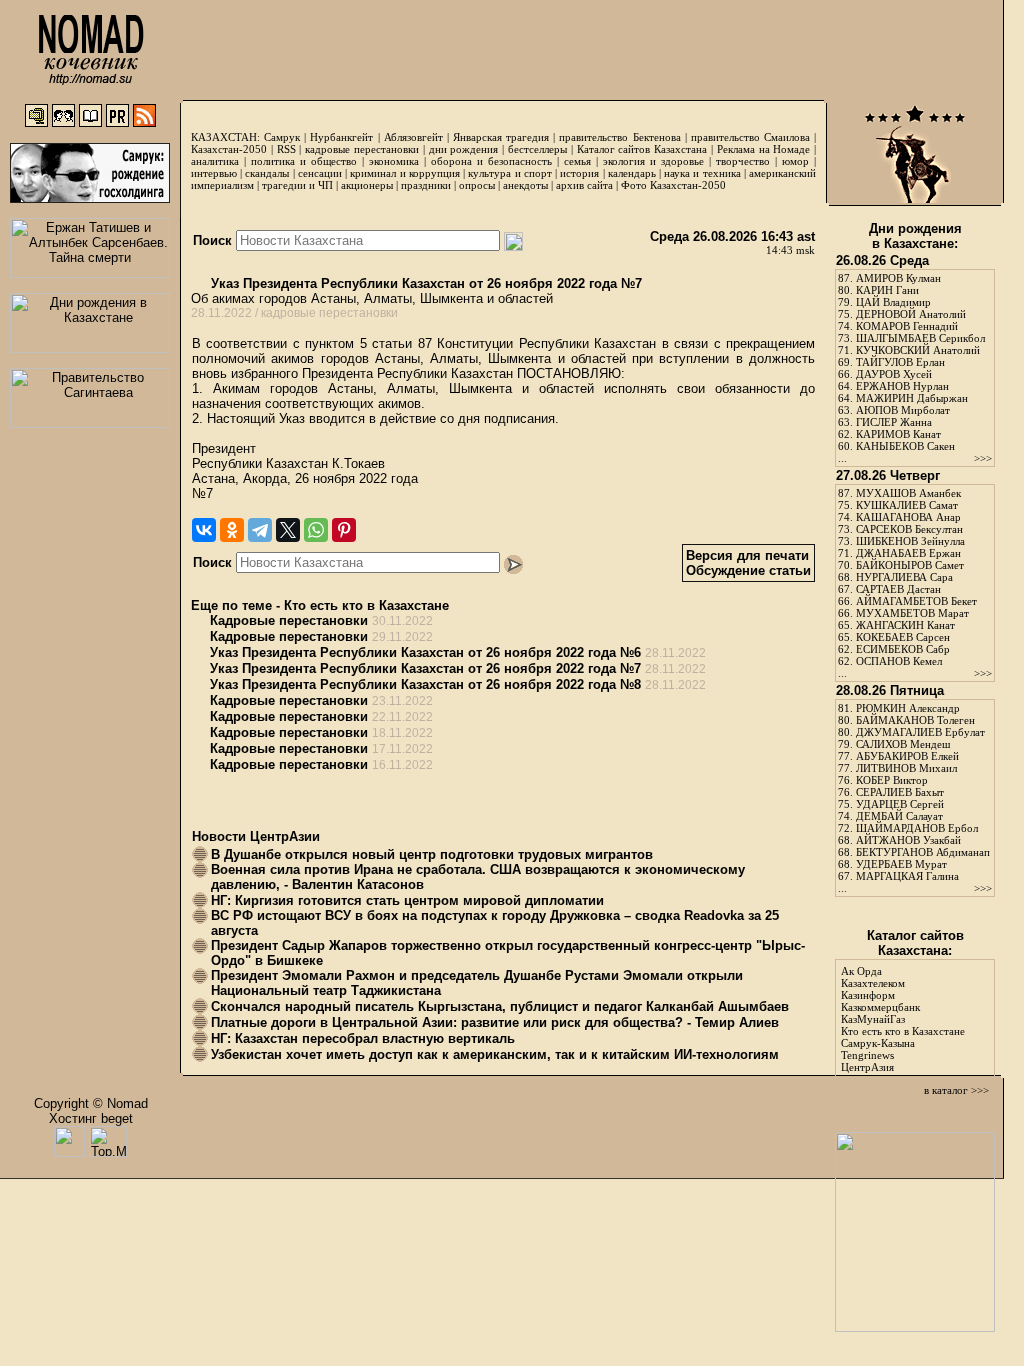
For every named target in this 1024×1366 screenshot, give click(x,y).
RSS (286, 149)
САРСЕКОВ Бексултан (909, 529)
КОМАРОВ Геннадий (907, 326)
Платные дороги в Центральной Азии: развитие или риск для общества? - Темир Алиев (495, 1022)
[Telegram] (260, 530)
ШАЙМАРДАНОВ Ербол (917, 828)
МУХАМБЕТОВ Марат (912, 613)
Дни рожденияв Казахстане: (915, 236)
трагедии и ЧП (297, 185)
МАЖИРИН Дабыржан (912, 398)
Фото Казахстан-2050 (673, 185)
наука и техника (702, 173)
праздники (426, 185)
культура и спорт (509, 173)
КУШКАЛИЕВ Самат (907, 505)
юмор (795, 161)
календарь (632, 173)
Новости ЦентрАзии (256, 836)
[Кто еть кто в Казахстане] (915, 1327)
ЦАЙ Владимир (893, 302)
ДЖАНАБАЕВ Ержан (908, 553)
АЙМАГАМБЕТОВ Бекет (916, 601)
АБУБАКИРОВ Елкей (907, 756)
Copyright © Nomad (91, 1103)
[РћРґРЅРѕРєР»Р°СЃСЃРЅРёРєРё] (232, 530)
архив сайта (584, 185)
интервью (214, 173)
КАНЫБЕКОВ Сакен (905, 446)
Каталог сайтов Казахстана (642, 149)
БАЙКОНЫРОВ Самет (910, 565)
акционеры (367, 185)
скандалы (267, 173)
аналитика (215, 161)
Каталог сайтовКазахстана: (915, 943)
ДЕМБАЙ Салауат (899, 816)
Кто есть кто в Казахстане (366, 605)
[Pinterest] (344, 530)
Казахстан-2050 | (234, 149)
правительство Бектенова (619, 137)
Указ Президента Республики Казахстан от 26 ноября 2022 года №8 (425, 684)
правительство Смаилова (750, 137)
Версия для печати (747, 555)
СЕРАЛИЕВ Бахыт (900, 792)
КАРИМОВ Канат (898, 434)
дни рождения (464, 149)
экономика (394, 161)
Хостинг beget (91, 1118)
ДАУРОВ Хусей (894, 374)
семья (577, 161)
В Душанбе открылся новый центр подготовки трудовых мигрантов (432, 854)
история (579, 173)
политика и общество (304, 161)
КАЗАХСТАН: (225, 137)
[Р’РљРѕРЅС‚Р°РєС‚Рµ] (204, 530)
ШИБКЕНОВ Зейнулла (910, 541)
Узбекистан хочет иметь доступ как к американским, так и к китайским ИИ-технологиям (495, 1054)
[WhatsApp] (316, 530)
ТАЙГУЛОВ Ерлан (900, 362)
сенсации (320, 173)
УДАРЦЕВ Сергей (900, 804)
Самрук (282, 137)
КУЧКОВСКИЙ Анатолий (918, 350)
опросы (477, 185)
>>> (983, 458)
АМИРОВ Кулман (898, 278)
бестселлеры (537, 149)
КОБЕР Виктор (892, 780)
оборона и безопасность (491, 161)
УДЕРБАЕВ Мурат (901, 864)
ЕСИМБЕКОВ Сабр (903, 649)
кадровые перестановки (362, 149)
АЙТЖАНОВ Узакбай (908, 840)
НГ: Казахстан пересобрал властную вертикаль (363, 1038)
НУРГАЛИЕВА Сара (904, 577)
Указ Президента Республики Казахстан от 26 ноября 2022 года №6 (425, 652)
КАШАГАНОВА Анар (908, 517)
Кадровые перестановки (289, 620)
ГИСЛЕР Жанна (894, 422)
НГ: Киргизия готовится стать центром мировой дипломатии (407, 900)
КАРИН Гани (887, 290)
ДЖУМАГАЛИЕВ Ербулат (920, 732)
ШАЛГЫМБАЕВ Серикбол (920, 338)
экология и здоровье (653, 161)
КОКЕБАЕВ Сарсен (903, 637)
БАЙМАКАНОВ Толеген (915, 720)
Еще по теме (231, 605)
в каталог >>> (956, 1090)
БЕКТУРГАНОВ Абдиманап (923, 852)
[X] (288, 530)
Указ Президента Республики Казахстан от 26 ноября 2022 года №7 (424, 283)
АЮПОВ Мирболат (903, 410)
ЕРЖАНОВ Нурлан (902, 386)
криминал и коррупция (404, 173)
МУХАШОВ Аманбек (908, 493)
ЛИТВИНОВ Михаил (906, 768)
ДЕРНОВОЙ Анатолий (911, 314)
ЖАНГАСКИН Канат (905, 625)
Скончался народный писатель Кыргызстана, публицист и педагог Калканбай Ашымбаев (500, 1006)
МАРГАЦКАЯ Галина (907, 876)
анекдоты (525, 185)
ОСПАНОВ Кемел (899, 661)
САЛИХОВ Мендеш (903, 744)
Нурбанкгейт (341, 137)
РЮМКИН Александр (908, 708)
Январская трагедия (501, 137)
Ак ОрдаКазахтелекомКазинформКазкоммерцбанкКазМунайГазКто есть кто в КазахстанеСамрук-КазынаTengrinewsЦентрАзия (903, 1019)
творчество (743, 161)
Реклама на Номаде (764, 149)
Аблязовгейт (413, 137)
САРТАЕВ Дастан (898, 589)
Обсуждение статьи (748, 570)
